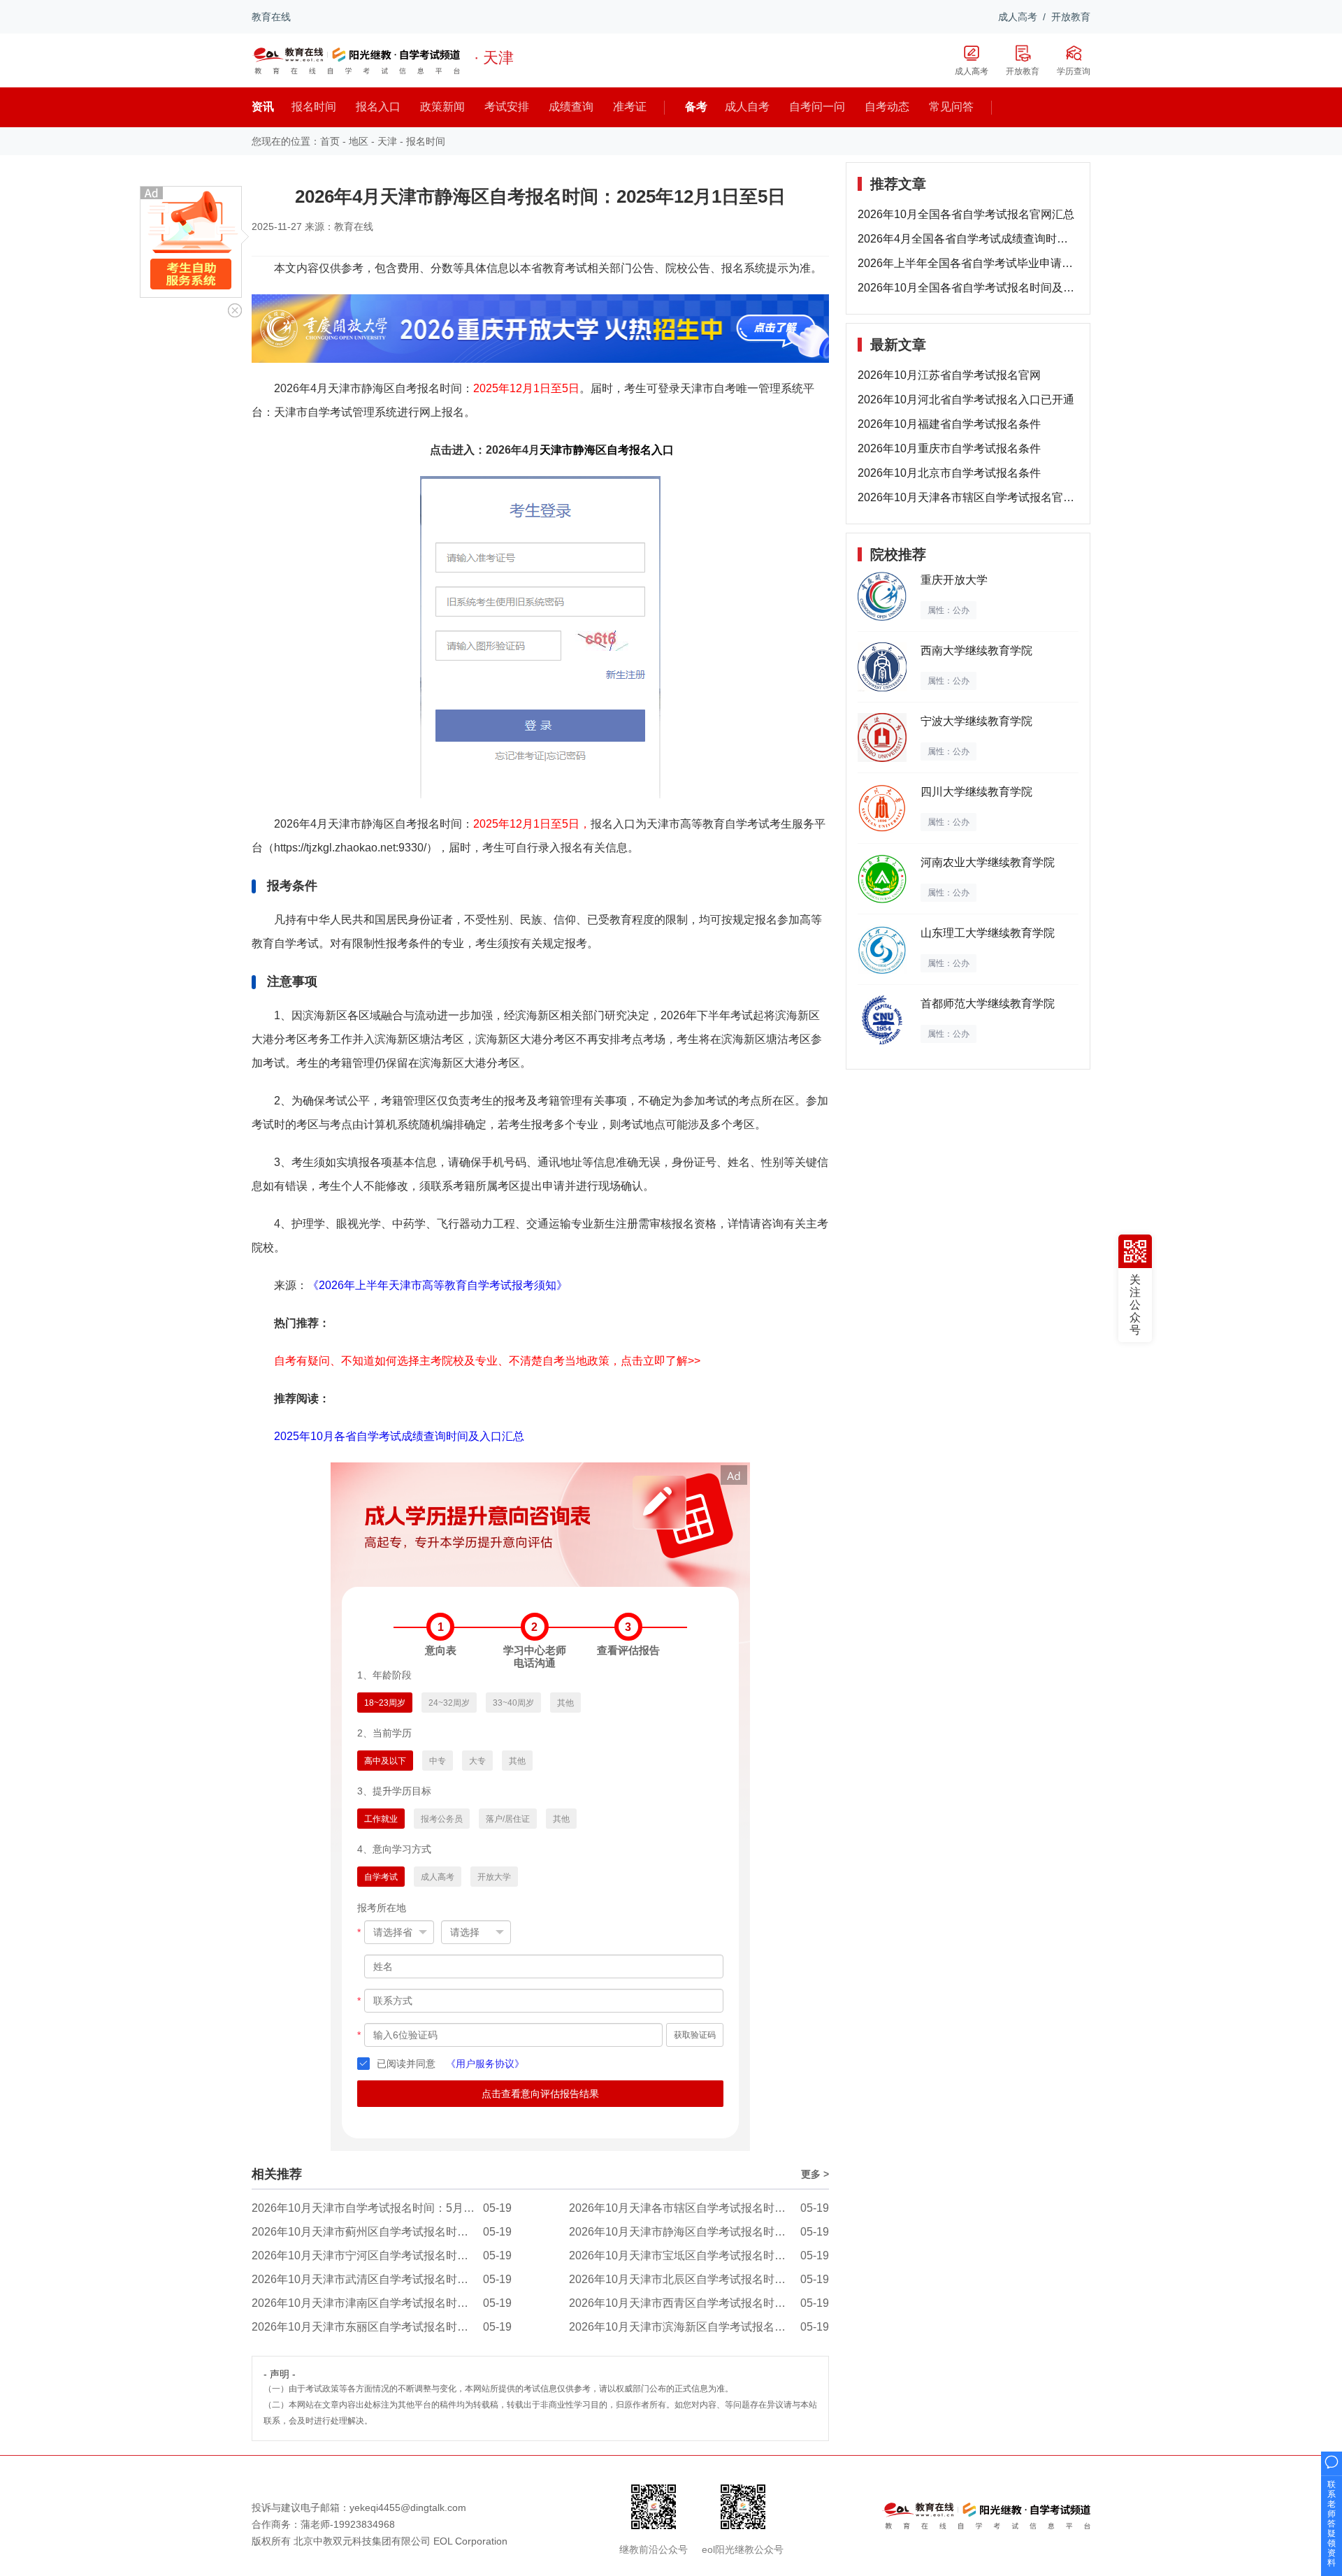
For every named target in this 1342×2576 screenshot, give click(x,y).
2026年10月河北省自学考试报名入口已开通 (966, 400)
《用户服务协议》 (485, 2064)
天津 (387, 141)
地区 (359, 141)
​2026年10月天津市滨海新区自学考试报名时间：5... (696, 2327)
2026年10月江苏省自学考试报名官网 (949, 375)
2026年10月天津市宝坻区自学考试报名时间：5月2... (699, 2255)
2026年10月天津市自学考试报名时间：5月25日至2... (382, 2208)
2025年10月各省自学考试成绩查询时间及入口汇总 (399, 1436)
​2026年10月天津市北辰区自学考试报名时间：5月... (696, 2279)
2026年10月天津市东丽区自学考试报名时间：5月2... (382, 2327)
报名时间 (426, 141)
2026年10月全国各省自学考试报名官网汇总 (966, 214)
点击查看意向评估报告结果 (540, 2094)
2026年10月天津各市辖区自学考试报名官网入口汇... (968, 497)
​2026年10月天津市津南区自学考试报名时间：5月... (378, 2303)
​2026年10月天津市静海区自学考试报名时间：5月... (696, 2232)
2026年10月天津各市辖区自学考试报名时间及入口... (698, 2208)
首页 (330, 141)
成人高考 (1018, 17)
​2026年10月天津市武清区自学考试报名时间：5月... (378, 2279)
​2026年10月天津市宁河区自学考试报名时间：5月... (378, 2255)
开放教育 (1071, 17)
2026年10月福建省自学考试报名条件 (949, 424)
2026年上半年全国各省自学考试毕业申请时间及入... (968, 263)
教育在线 (271, 17)
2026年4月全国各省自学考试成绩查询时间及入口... (968, 239)
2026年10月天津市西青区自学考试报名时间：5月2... (699, 2303)
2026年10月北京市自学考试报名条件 (949, 473)
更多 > (815, 2174)
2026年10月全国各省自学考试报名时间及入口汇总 (968, 288)
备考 (696, 107)
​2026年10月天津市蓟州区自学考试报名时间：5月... (378, 2232)
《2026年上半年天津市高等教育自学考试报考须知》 (438, 1285)
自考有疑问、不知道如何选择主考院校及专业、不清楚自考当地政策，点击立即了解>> (487, 1361)
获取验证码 (695, 2035)
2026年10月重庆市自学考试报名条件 (949, 448)
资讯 (263, 107)
